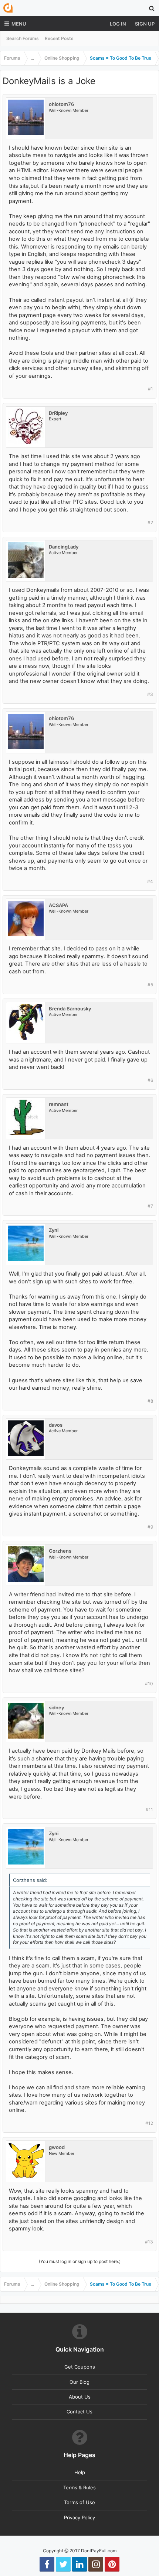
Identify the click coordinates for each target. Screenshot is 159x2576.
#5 (150, 985)
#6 (150, 1080)
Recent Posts (59, 38)
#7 (150, 1206)
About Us (80, 2397)
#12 (149, 2123)
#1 (150, 389)
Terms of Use (79, 2502)
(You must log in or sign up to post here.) (80, 2261)
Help (80, 2472)
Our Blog (79, 2382)
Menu (19, 24)
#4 (150, 881)
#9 (150, 1527)
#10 (149, 1684)
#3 (150, 694)
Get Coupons (80, 2367)
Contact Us (79, 2412)
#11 (149, 1809)
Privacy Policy (79, 2517)
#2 (150, 522)
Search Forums (23, 38)
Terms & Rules (79, 2487)
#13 (149, 2242)
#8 (150, 1401)
